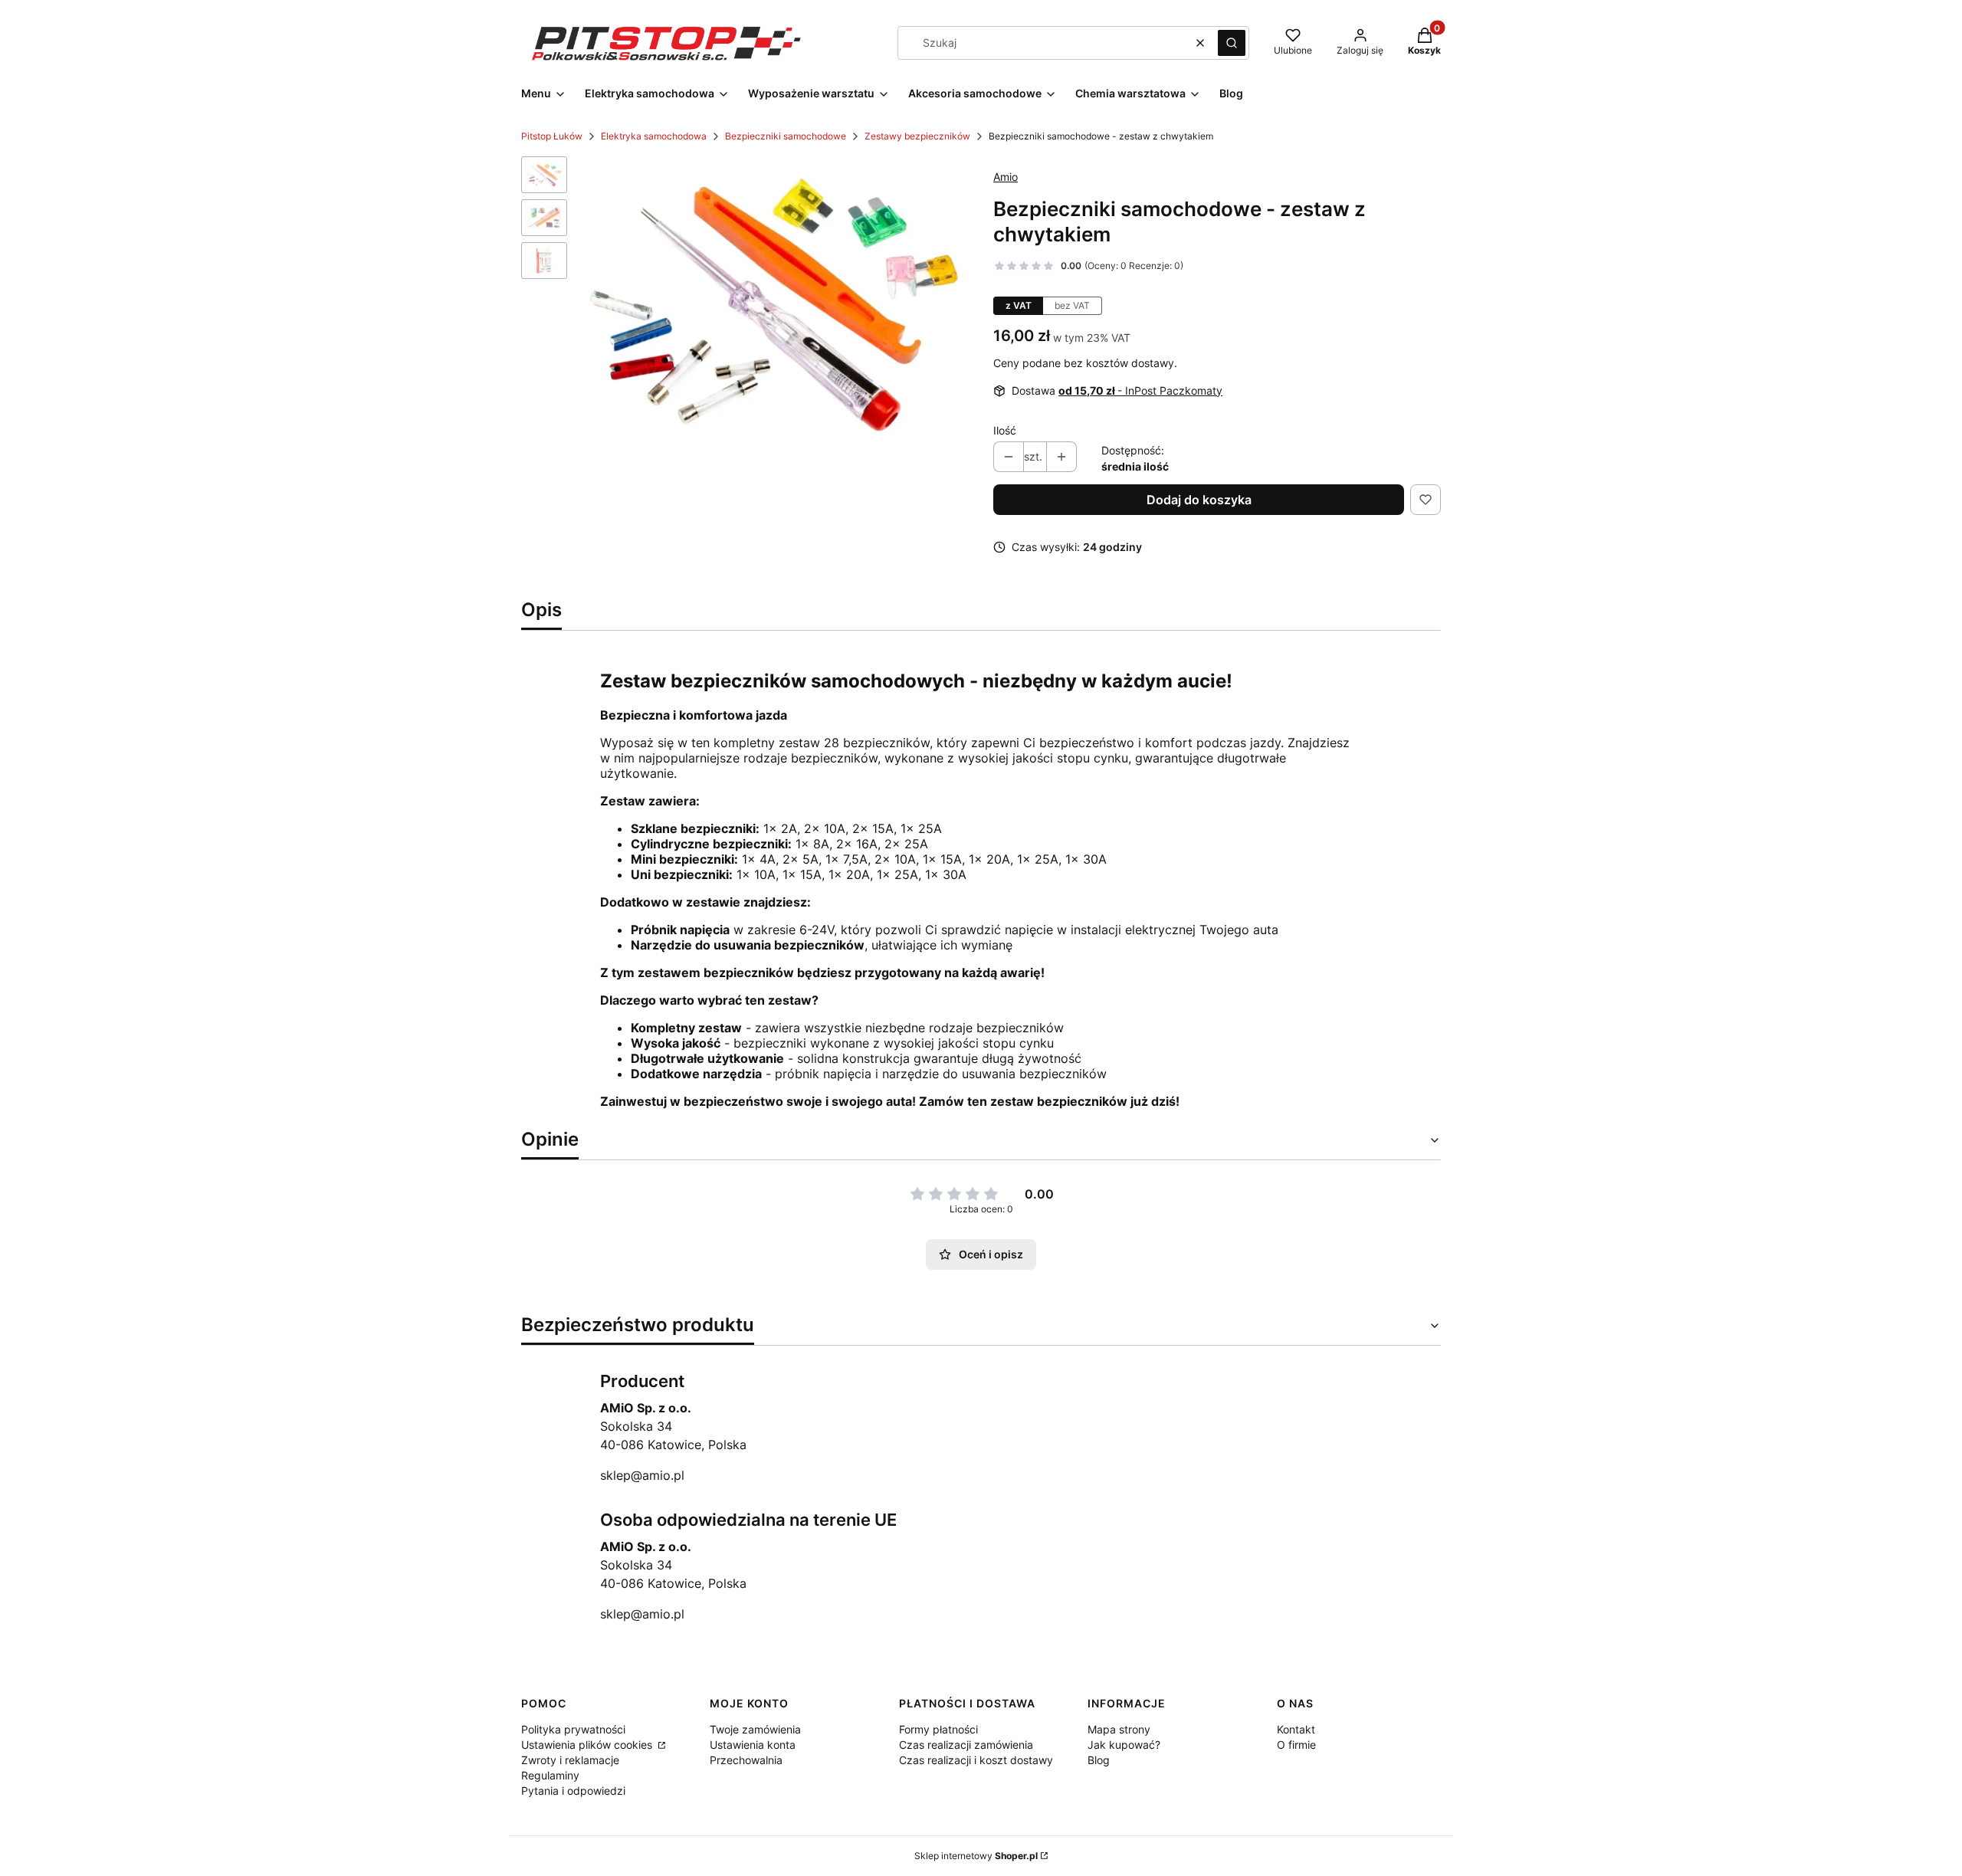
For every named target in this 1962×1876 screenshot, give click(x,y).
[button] (1232, 43)
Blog (1099, 1760)
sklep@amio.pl (642, 1475)
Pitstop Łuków (552, 136)
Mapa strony (1119, 1729)
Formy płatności (938, 1729)
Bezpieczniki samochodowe (786, 136)
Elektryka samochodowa (654, 136)
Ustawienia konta (753, 1745)
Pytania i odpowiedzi (573, 1791)
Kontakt (1296, 1729)
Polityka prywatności (573, 1729)
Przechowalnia (746, 1760)
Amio (1006, 177)
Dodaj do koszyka (1199, 500)
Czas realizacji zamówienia (966, 1745)
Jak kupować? (1124, 1745)
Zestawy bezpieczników (917, 136)
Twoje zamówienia (755, 1729)
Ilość (1005, 430)
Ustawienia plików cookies (588, 1745)
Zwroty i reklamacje (570, 1760)
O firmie (1296, 1745)
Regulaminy (550, 1775)
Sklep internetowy (976, 1856)
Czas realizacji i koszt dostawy (976, 1760)
